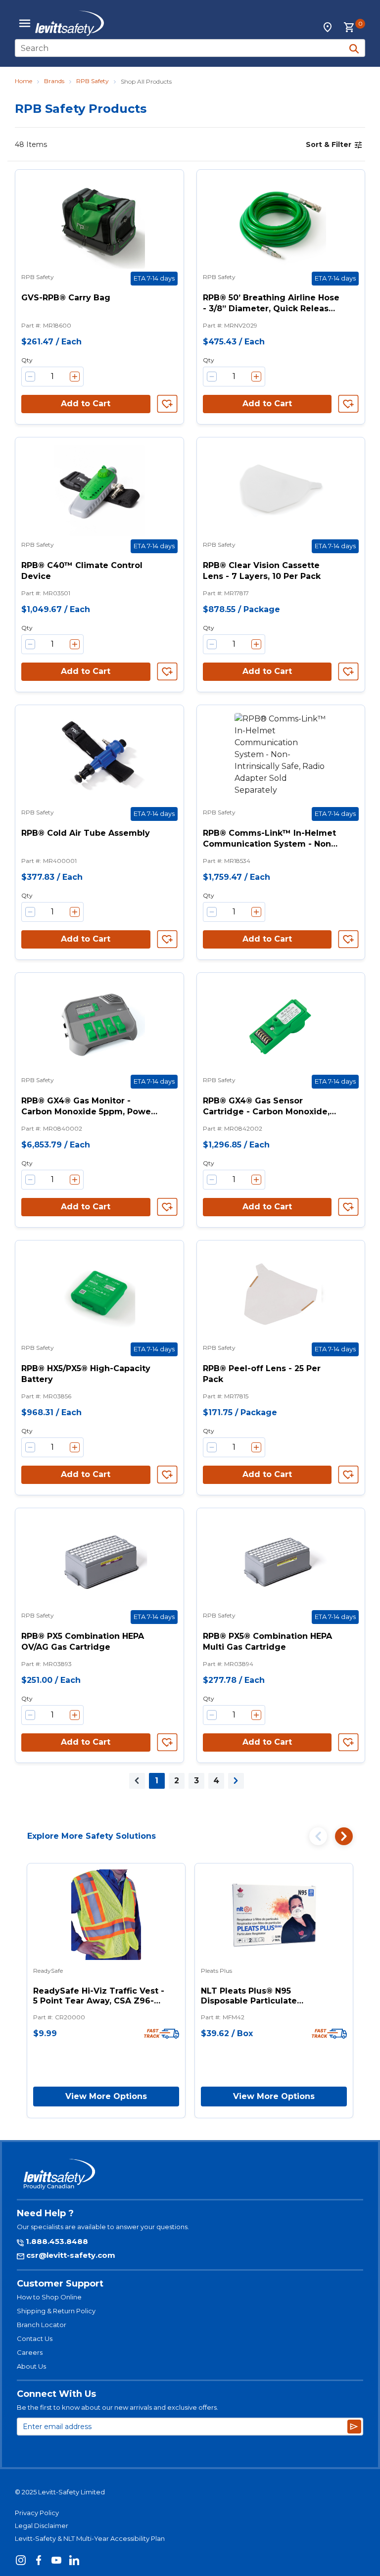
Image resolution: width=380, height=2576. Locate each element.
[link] (137, 1781)
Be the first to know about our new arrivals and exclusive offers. (118, 2407)
